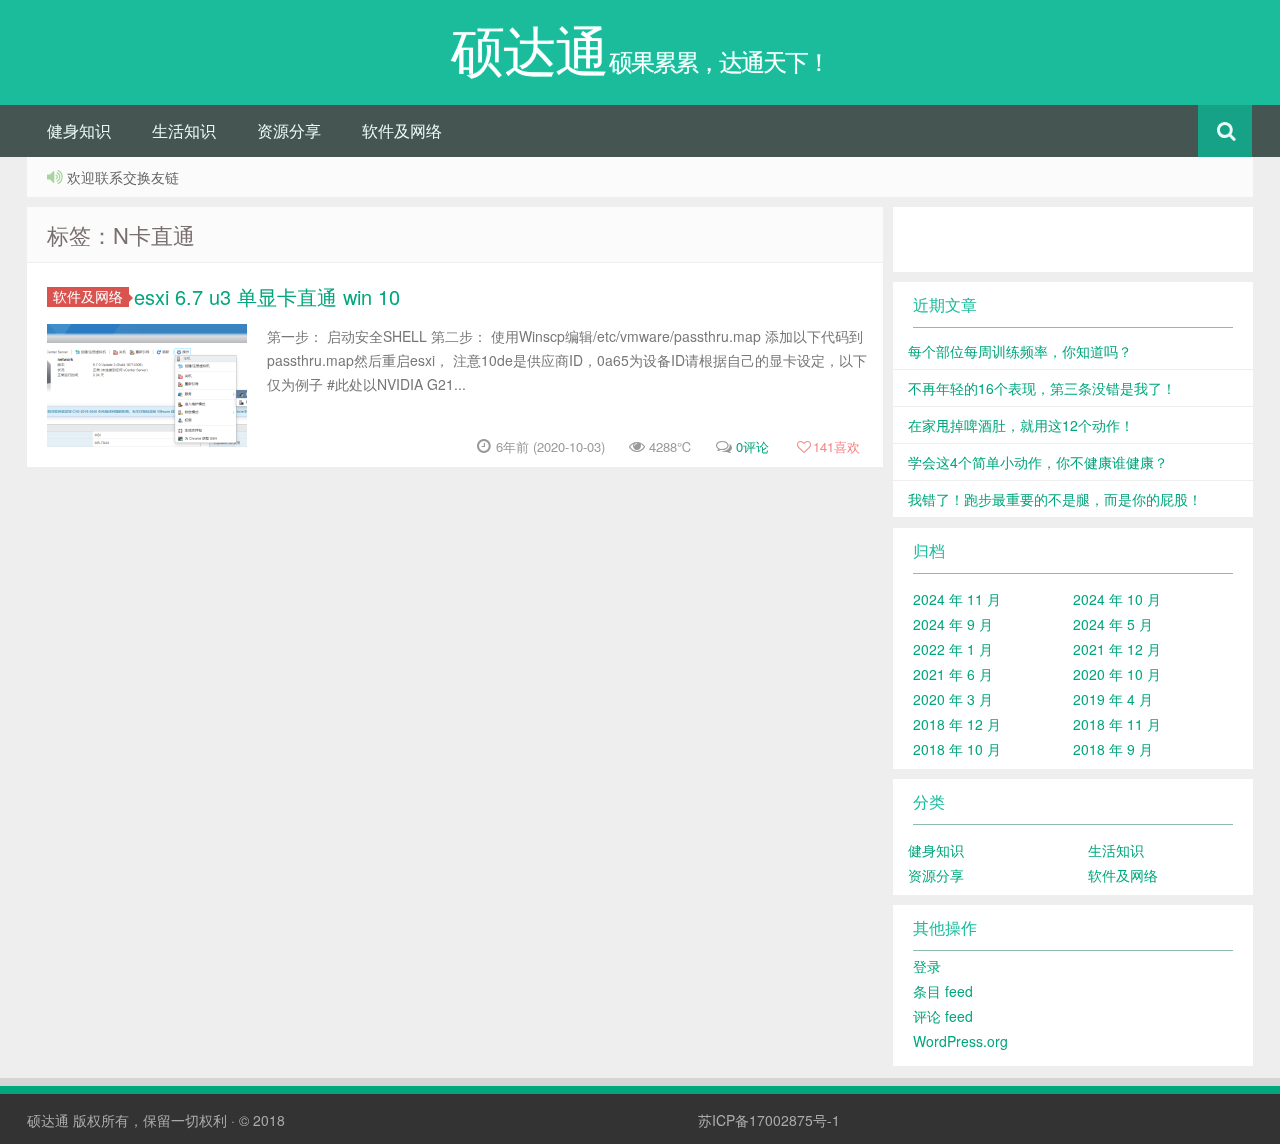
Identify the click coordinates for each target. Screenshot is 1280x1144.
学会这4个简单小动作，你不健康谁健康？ (1038, 462)
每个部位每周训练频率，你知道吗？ (1020, 351)
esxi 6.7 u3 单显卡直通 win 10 (267, 296)
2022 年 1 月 (953, 649)
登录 (927, 966)
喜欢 (836, 446)
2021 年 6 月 (953, 674)
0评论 (752, 446)
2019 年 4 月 (1113, 699)
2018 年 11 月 (1117, 724)
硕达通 (48, 1120)
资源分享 (289, 130)
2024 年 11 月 (957, 599)
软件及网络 (402, 130)
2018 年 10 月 (957, 749)
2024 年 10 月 (1117, 599)
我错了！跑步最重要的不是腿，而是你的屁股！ (1055, 499)
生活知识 (184, 130)
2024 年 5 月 (1113, 624)
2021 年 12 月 (1117, 649)
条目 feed (943, 991)
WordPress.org (960, 1041)
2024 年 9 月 (953, 624)
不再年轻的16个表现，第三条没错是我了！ (1042, 388)
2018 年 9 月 (1113, 749)
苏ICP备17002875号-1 (769, 1120)
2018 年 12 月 (957, 724)
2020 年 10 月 (1117, 674)
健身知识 (79, 130)
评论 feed (943, 1016)
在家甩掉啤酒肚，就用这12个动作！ (1021, 425)
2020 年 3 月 (953, 699)
